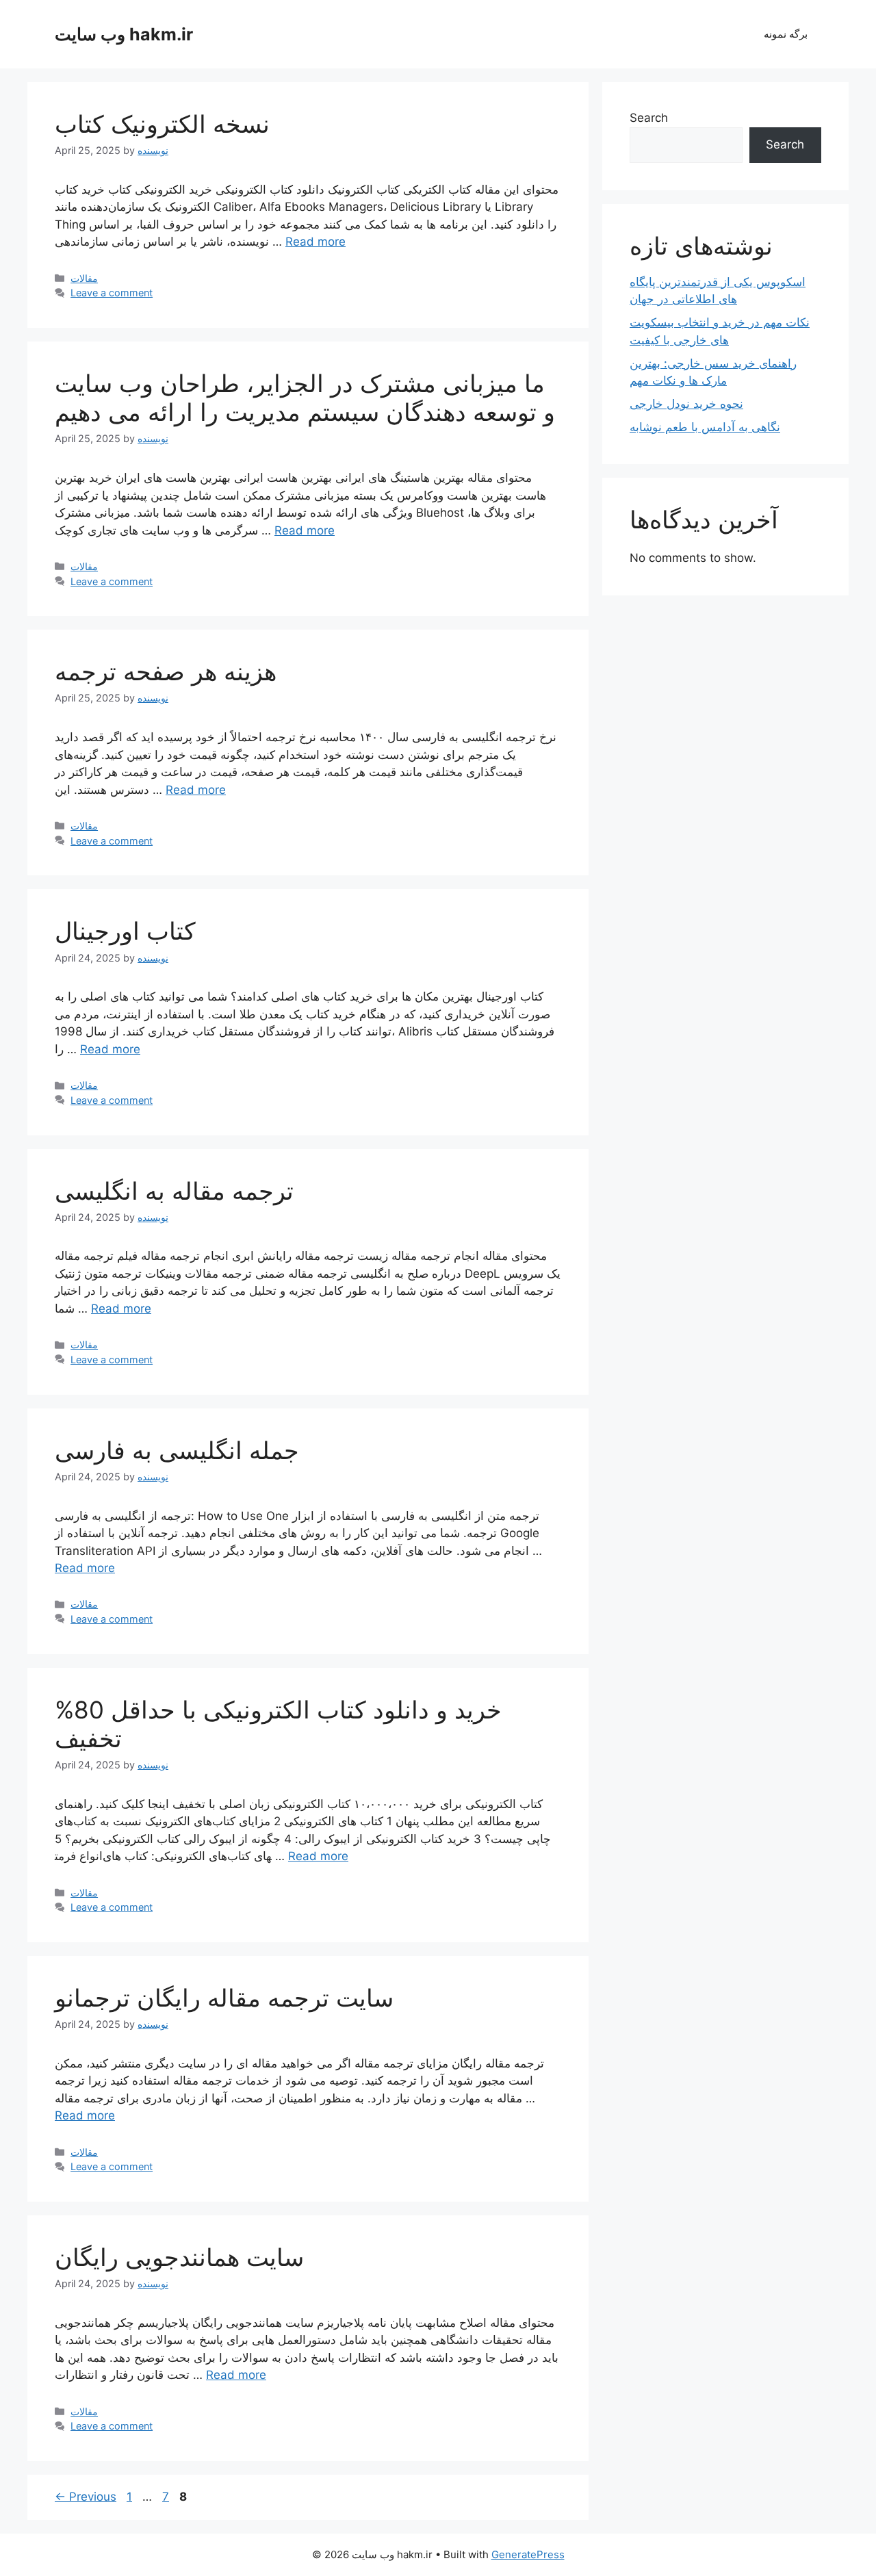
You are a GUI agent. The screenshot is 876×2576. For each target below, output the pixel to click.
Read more (315, 242)
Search (649, 118)
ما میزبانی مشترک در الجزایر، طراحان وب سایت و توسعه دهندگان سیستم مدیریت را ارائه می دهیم (305, 398)
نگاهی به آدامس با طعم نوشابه (705, 427)
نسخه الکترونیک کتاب (162, 124)
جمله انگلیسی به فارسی (177, 1450)
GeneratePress (528, 2554)
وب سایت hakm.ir (124, 34)
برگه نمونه (786, 34)
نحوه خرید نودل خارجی (686, 404)
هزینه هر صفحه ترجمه (166, 671)
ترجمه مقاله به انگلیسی (174, 1191)
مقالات (84, 278)
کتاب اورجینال (125, 931)
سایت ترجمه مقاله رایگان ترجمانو (224, 1998)
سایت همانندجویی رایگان (179, 2257)
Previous (86, 2497)
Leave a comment (112, 293)
